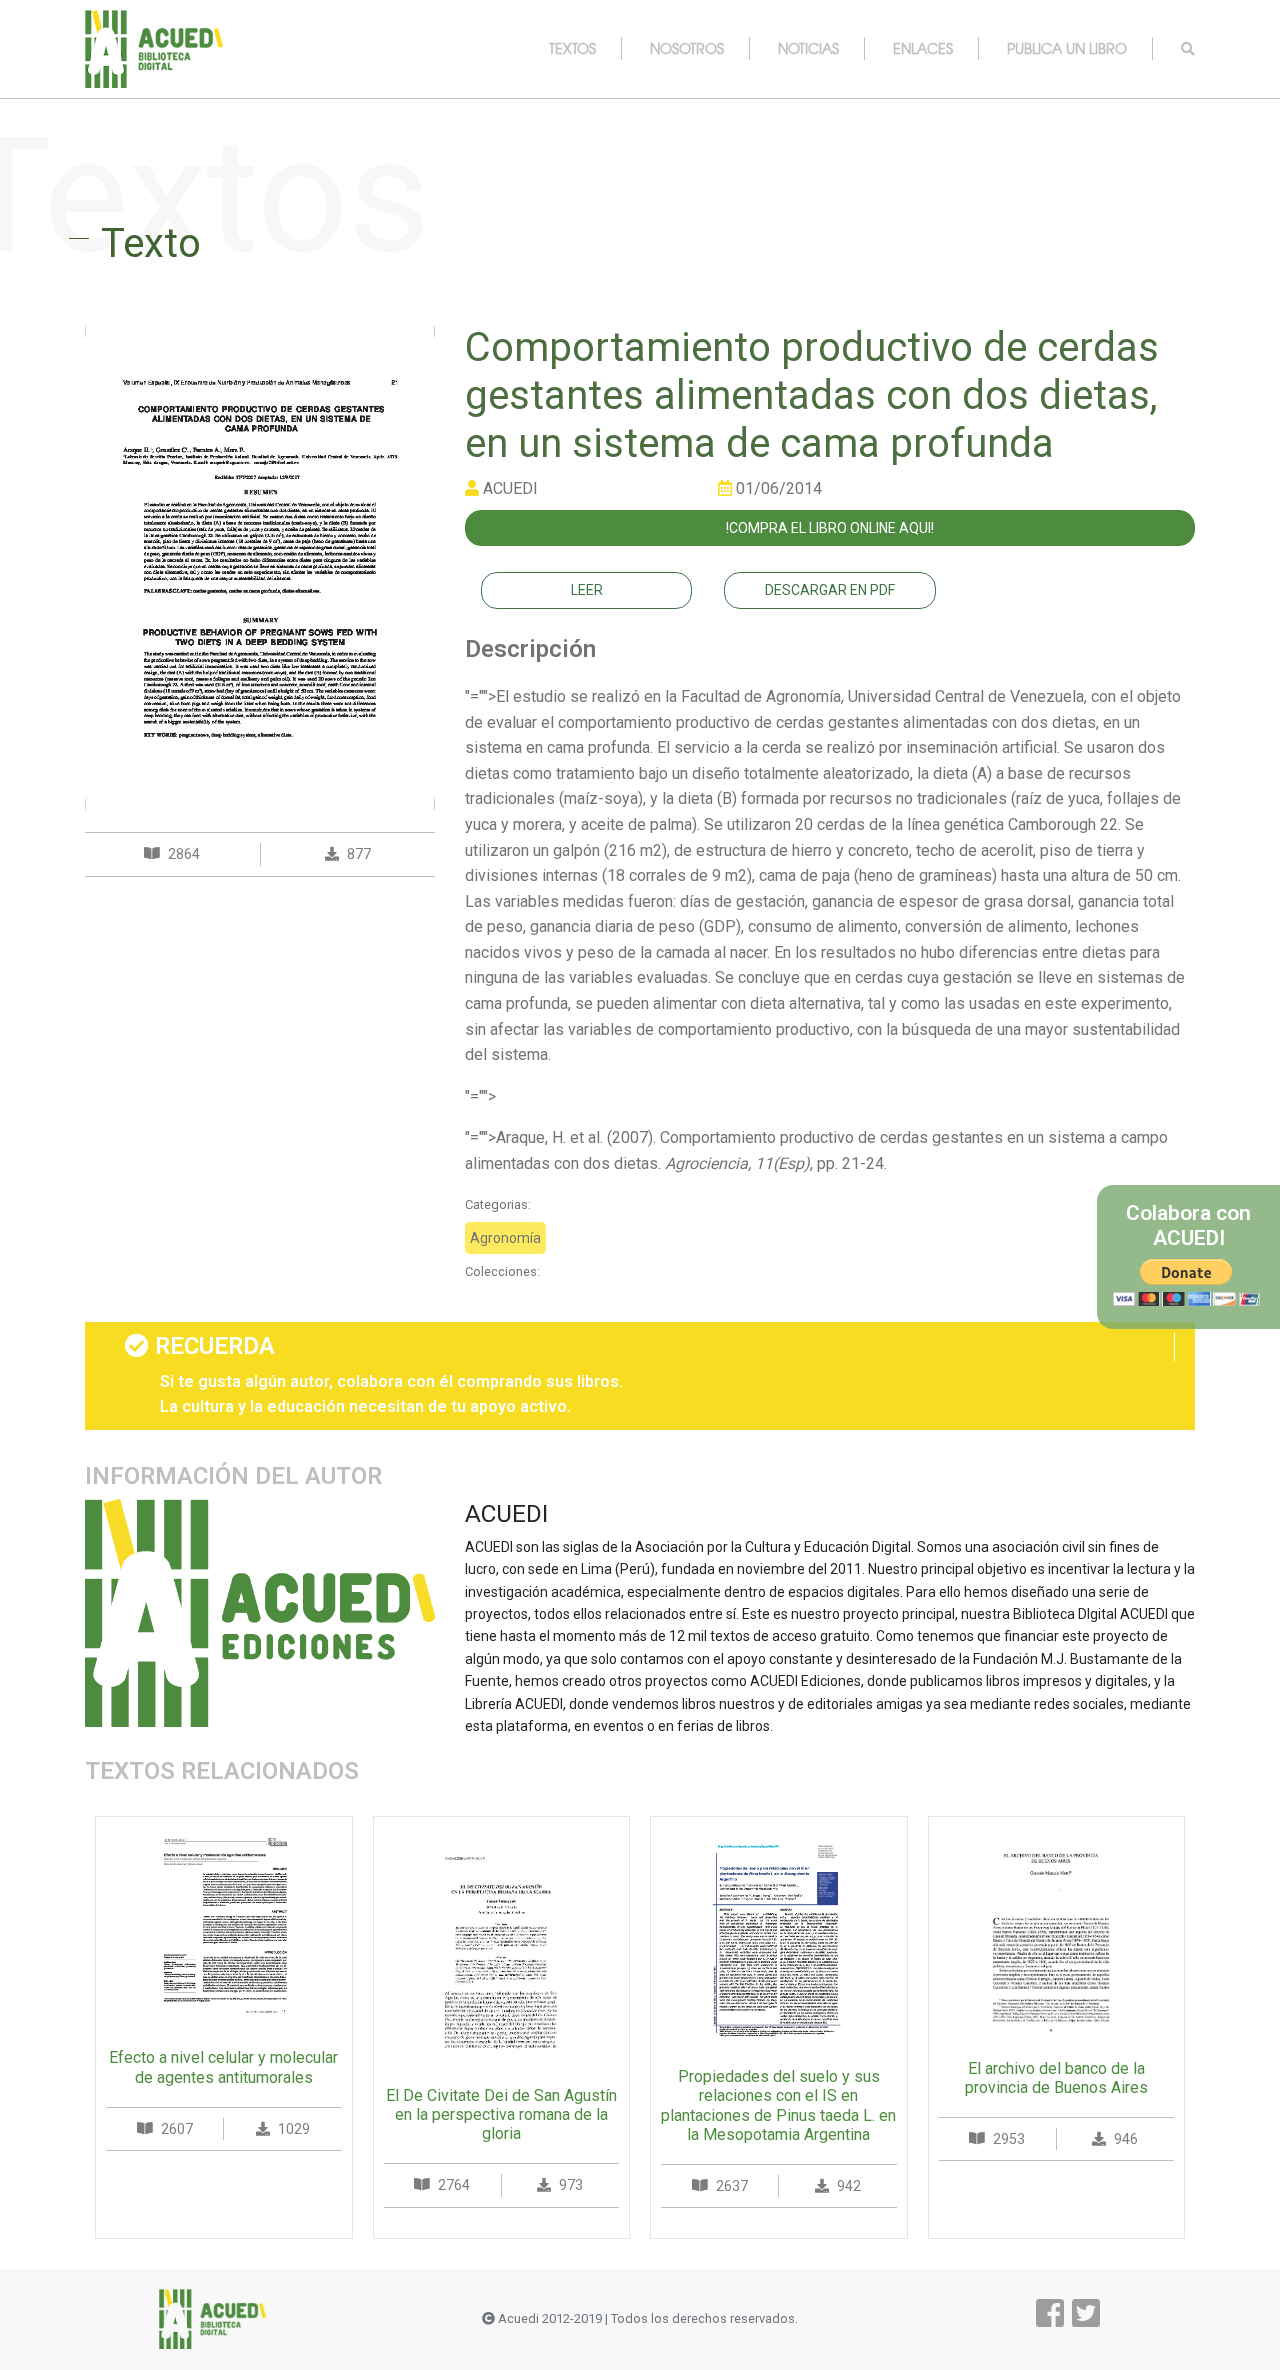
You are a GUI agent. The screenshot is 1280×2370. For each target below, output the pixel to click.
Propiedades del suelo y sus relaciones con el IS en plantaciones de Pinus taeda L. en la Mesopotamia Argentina (778, 2105)
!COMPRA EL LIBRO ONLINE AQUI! (830, 528)
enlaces (923, 48)
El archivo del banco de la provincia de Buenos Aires (1056, 2078)
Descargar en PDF (830, 590)
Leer (587, 590)
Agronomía (505, 1238)
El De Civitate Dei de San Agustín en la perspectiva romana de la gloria (501, 2114)
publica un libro (1067, 48)
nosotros (687, 48)
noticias (808, 48)
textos (572, 48)
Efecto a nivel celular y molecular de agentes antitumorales (223, 2067)
